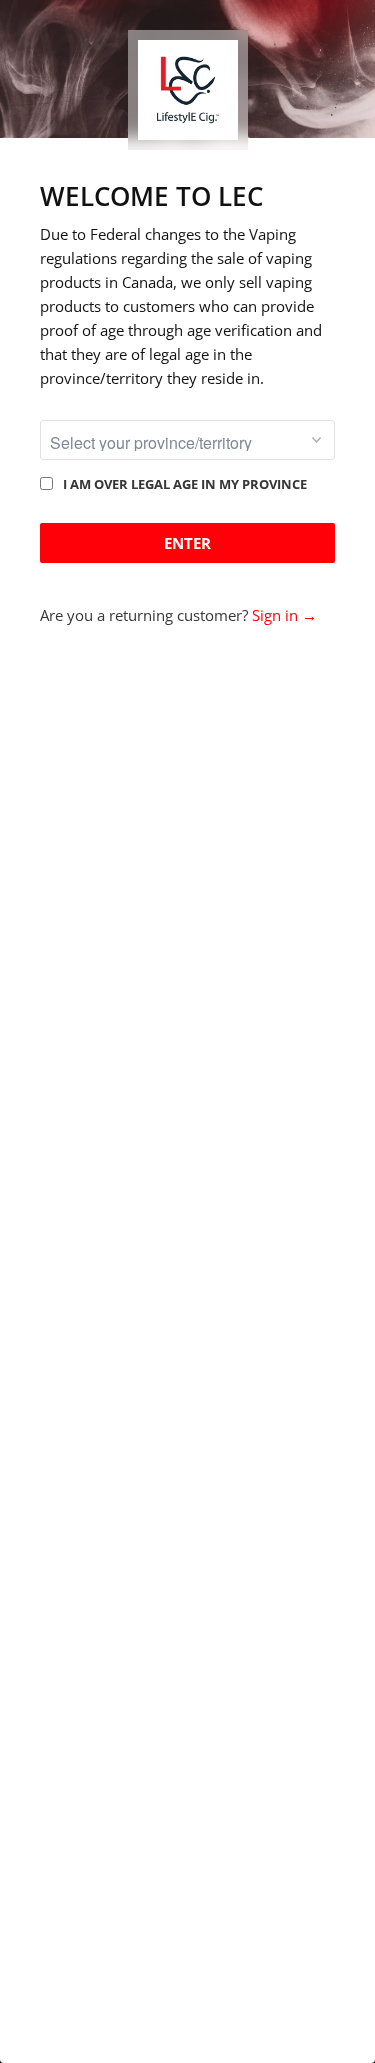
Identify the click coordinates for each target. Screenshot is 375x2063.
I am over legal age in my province (185, 484)
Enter (187, 543)
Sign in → (284, 615)
